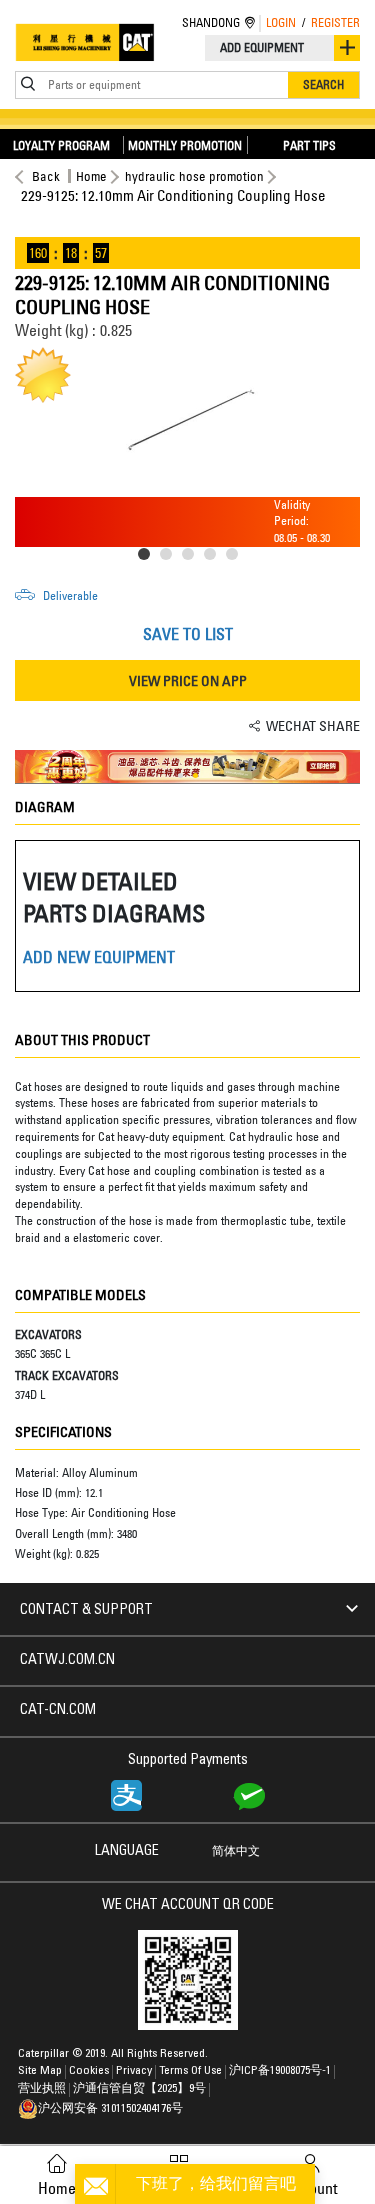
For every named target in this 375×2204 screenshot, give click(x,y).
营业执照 (42, 2089)
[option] (187, 422)
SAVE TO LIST (188, 634)
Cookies (89, 2071)
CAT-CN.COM (58, 1711)
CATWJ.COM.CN (67, 1661)
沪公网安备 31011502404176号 (110, 2109)
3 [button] (192, 558)
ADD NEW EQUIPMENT (99, 957)
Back (46, 176)
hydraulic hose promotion (194, 176)
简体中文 (236, 1852)
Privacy (134, 2071)
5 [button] (236, 558)
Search (323, 84)
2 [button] (170, 558)
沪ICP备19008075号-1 (280, 2071)
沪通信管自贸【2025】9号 (139, 2089)
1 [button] (148, 558)
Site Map (40, 2071)
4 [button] (214, 558)
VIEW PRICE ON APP (188, 680)
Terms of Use (190, 2071)
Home (91, 176)
